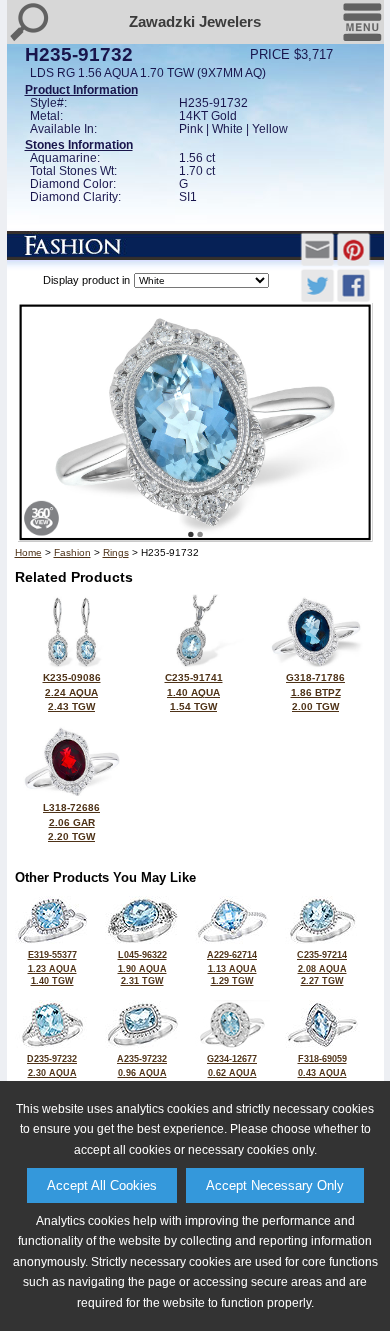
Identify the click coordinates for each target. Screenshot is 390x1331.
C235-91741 (194, 692)
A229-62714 (232, 968)
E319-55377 (52, 968)
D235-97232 (52, 1072)
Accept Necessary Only (275, 1185)
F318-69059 (322, 1072)
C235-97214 (322, 968)
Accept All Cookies (102, 1185)
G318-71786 (315, 692)
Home (28, 552)
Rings (116, 552)
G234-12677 (232, 1072)
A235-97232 (142, 1072)
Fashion (72, 552)
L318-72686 (71, 822)
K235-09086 (72, 692)
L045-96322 (142, 968)
